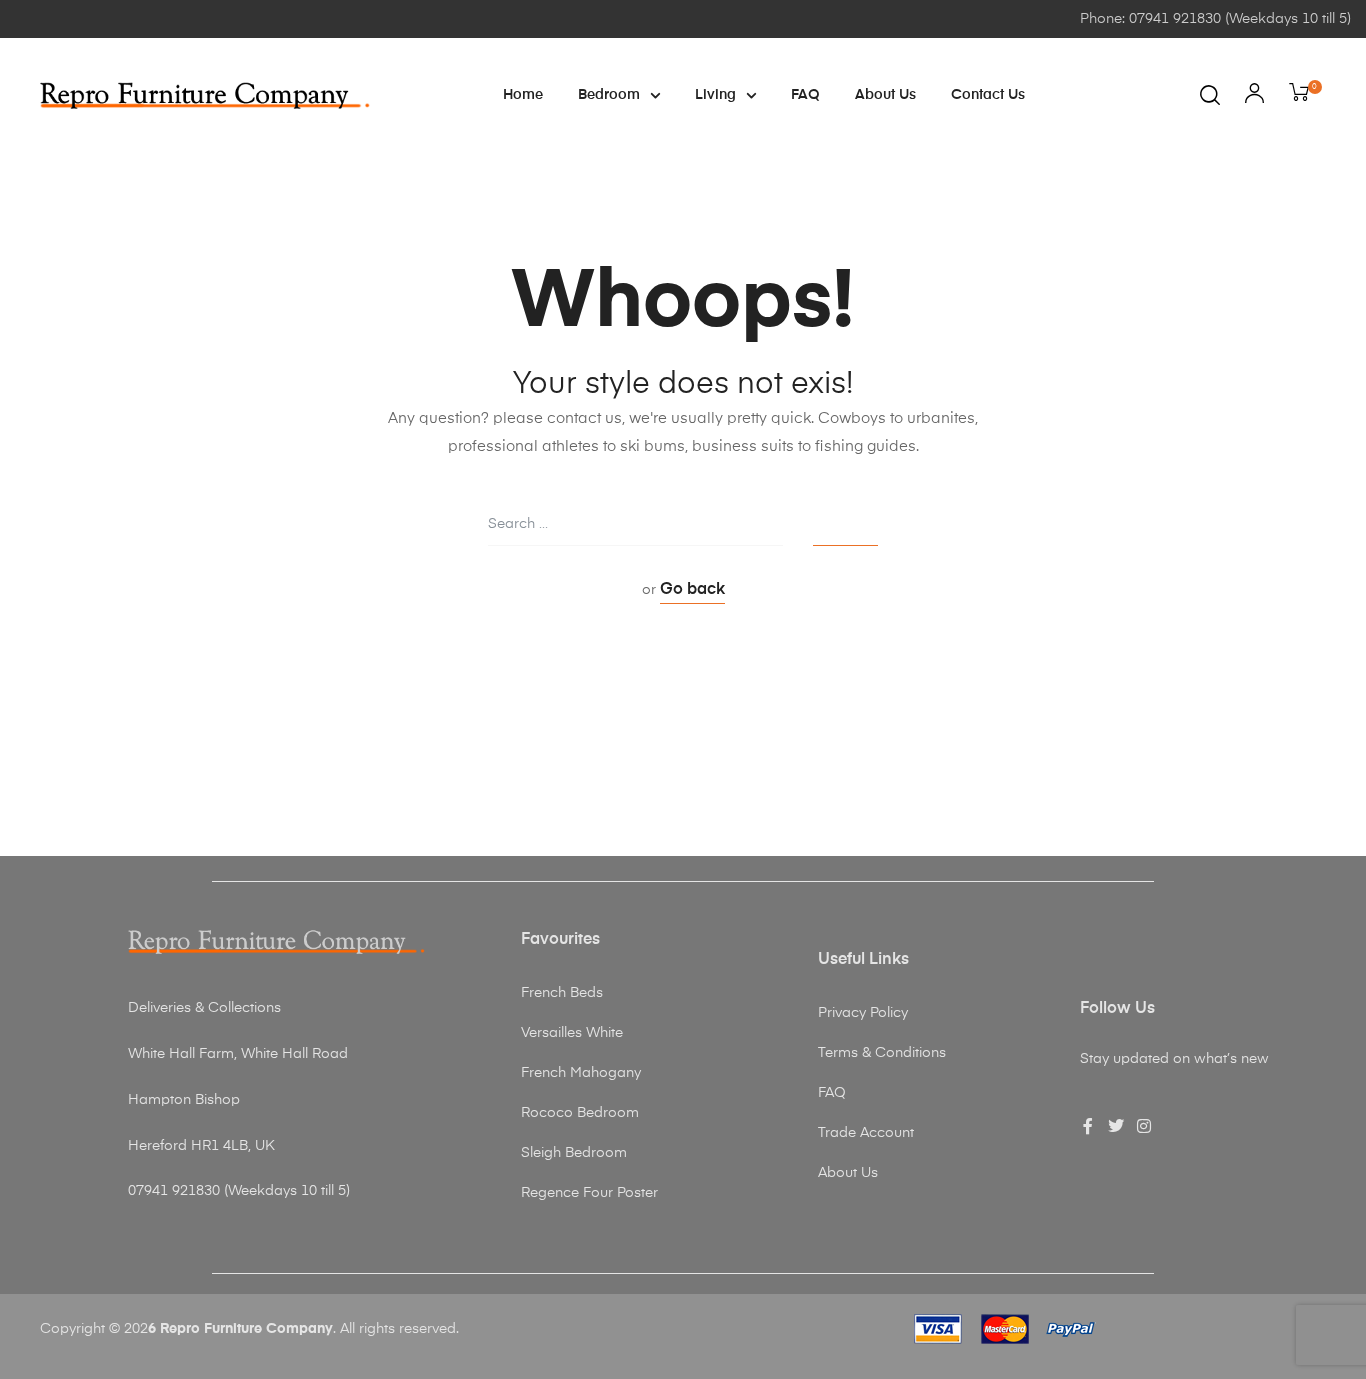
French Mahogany (581, 1073)
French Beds (562, 993)
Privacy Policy (863, 1013)
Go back (692, 590)
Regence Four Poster (589, 1193)
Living (715, 95)
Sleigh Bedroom (574, 1153)
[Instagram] (1144, 1126)
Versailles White (572, 1033)
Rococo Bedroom (580, 1113)
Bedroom (609, 95)
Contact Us (988, 95)
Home (523, 95)
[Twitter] (1116, 1126)
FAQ (805, 95)
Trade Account (866, 1133)
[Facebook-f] (1088, 1126)
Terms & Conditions (882, 1053)
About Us (885, 95)
